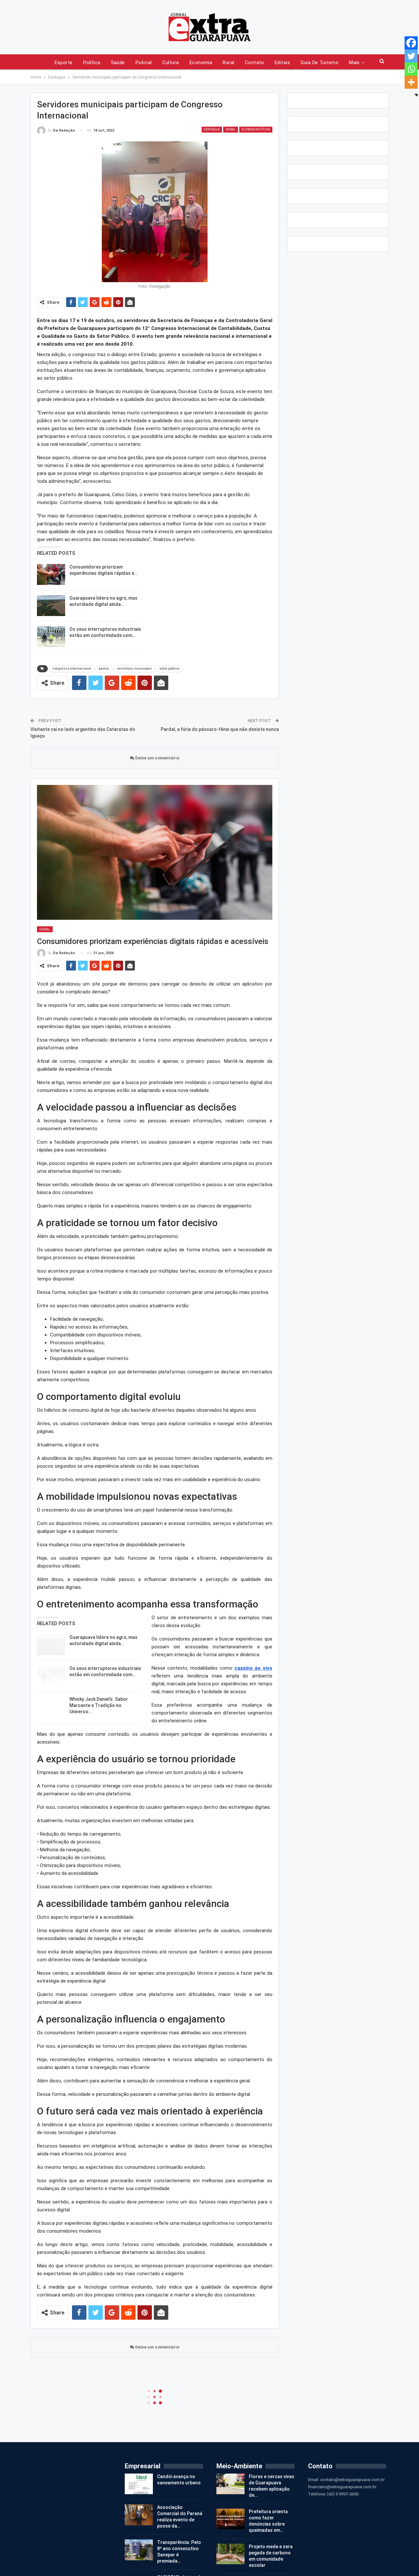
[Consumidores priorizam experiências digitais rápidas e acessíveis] (51, 574)
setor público (169, 669)
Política (92, 63)
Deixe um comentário (157, 758)
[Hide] (416, 95)
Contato (255, 63)
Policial (144, 63)
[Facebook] (411, 43)
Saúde (118, 63)
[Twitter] (411, 56)
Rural (228, 63)
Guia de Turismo (319, 63)
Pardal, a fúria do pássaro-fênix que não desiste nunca (220, 729)
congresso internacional (72, 669)
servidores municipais (134, 669)
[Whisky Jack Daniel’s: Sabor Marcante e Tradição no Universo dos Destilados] (51, 1707)
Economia (201, 63)
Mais (354, 63)
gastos (104, 669)
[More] (411, 82)
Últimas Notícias (256, 129)
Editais (282, 63)
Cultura (171, 63)
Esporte (64, 63)
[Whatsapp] (411, 69)
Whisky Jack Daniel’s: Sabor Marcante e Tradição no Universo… (99, 1705)
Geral (231, 129)
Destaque (212, 129)
